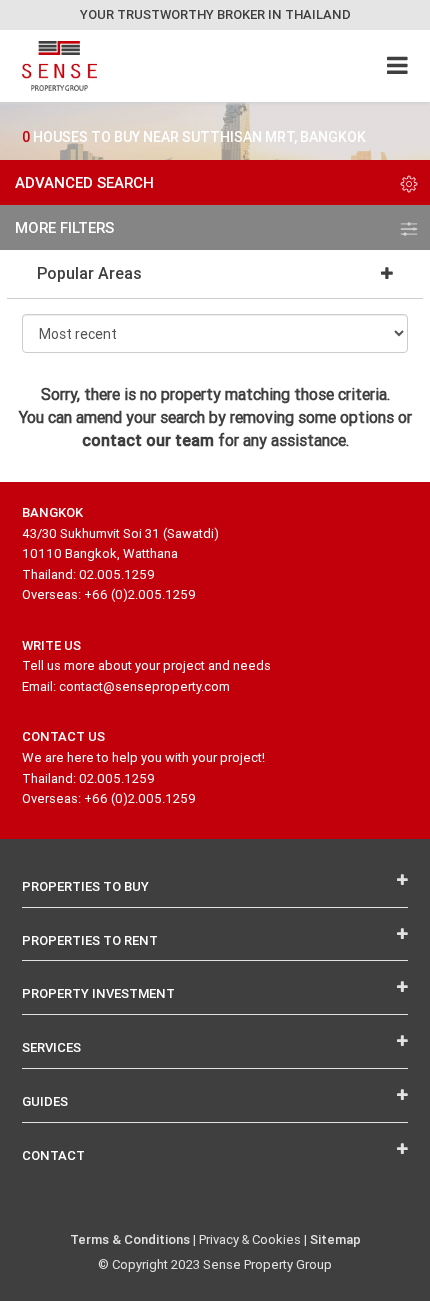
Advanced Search (84, 182)
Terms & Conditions (130, 1239)
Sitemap (335, 1239)
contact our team (148, 440)
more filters (64, 227)
